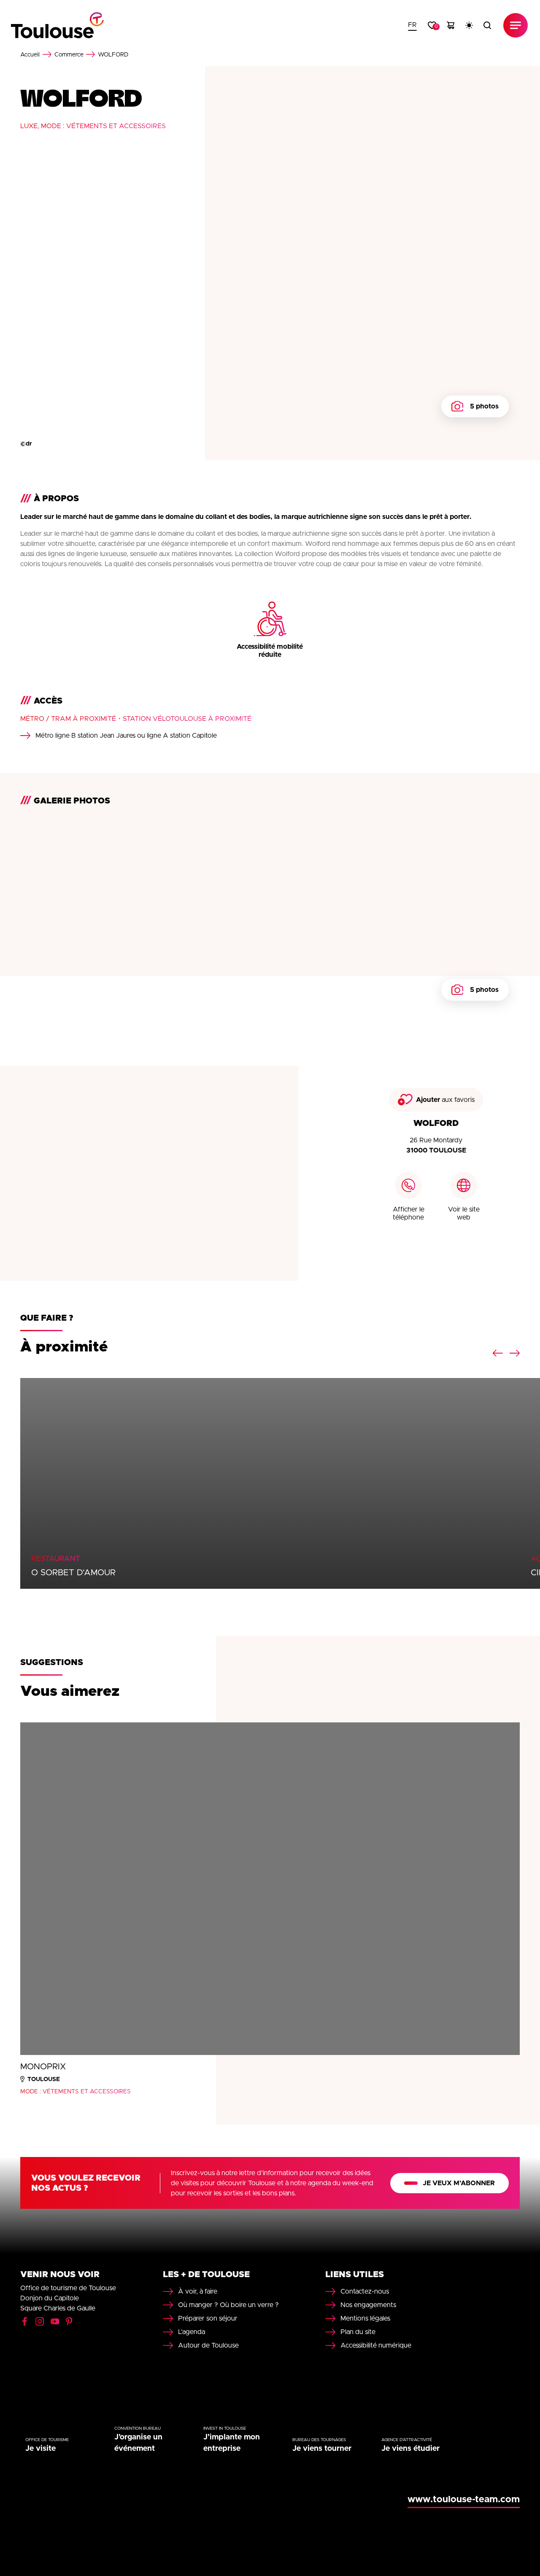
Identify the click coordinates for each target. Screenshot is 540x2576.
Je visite (40, 2449)
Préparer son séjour (208, 2318)
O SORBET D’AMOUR (73, 1573)
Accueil (30, 55)
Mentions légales (365, 2318)
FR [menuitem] (412, 25)
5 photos (484, 406)
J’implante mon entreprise (232, 2443)
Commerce (69, 55)
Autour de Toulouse (208, 2345)
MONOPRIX (43, 2067)
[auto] (469, 25)
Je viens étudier (410, 2449)
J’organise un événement (138, 2443)
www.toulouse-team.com (464, 2500)
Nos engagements (368, 2305)
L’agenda (192, 2332)
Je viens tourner (322, 2449)
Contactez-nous (365, 2291)
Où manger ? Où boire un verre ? (228, 2305)
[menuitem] (412, 25)
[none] (412, 25)
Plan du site (358, 2332)
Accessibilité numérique (376, 2345)
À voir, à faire (198, 2291)
